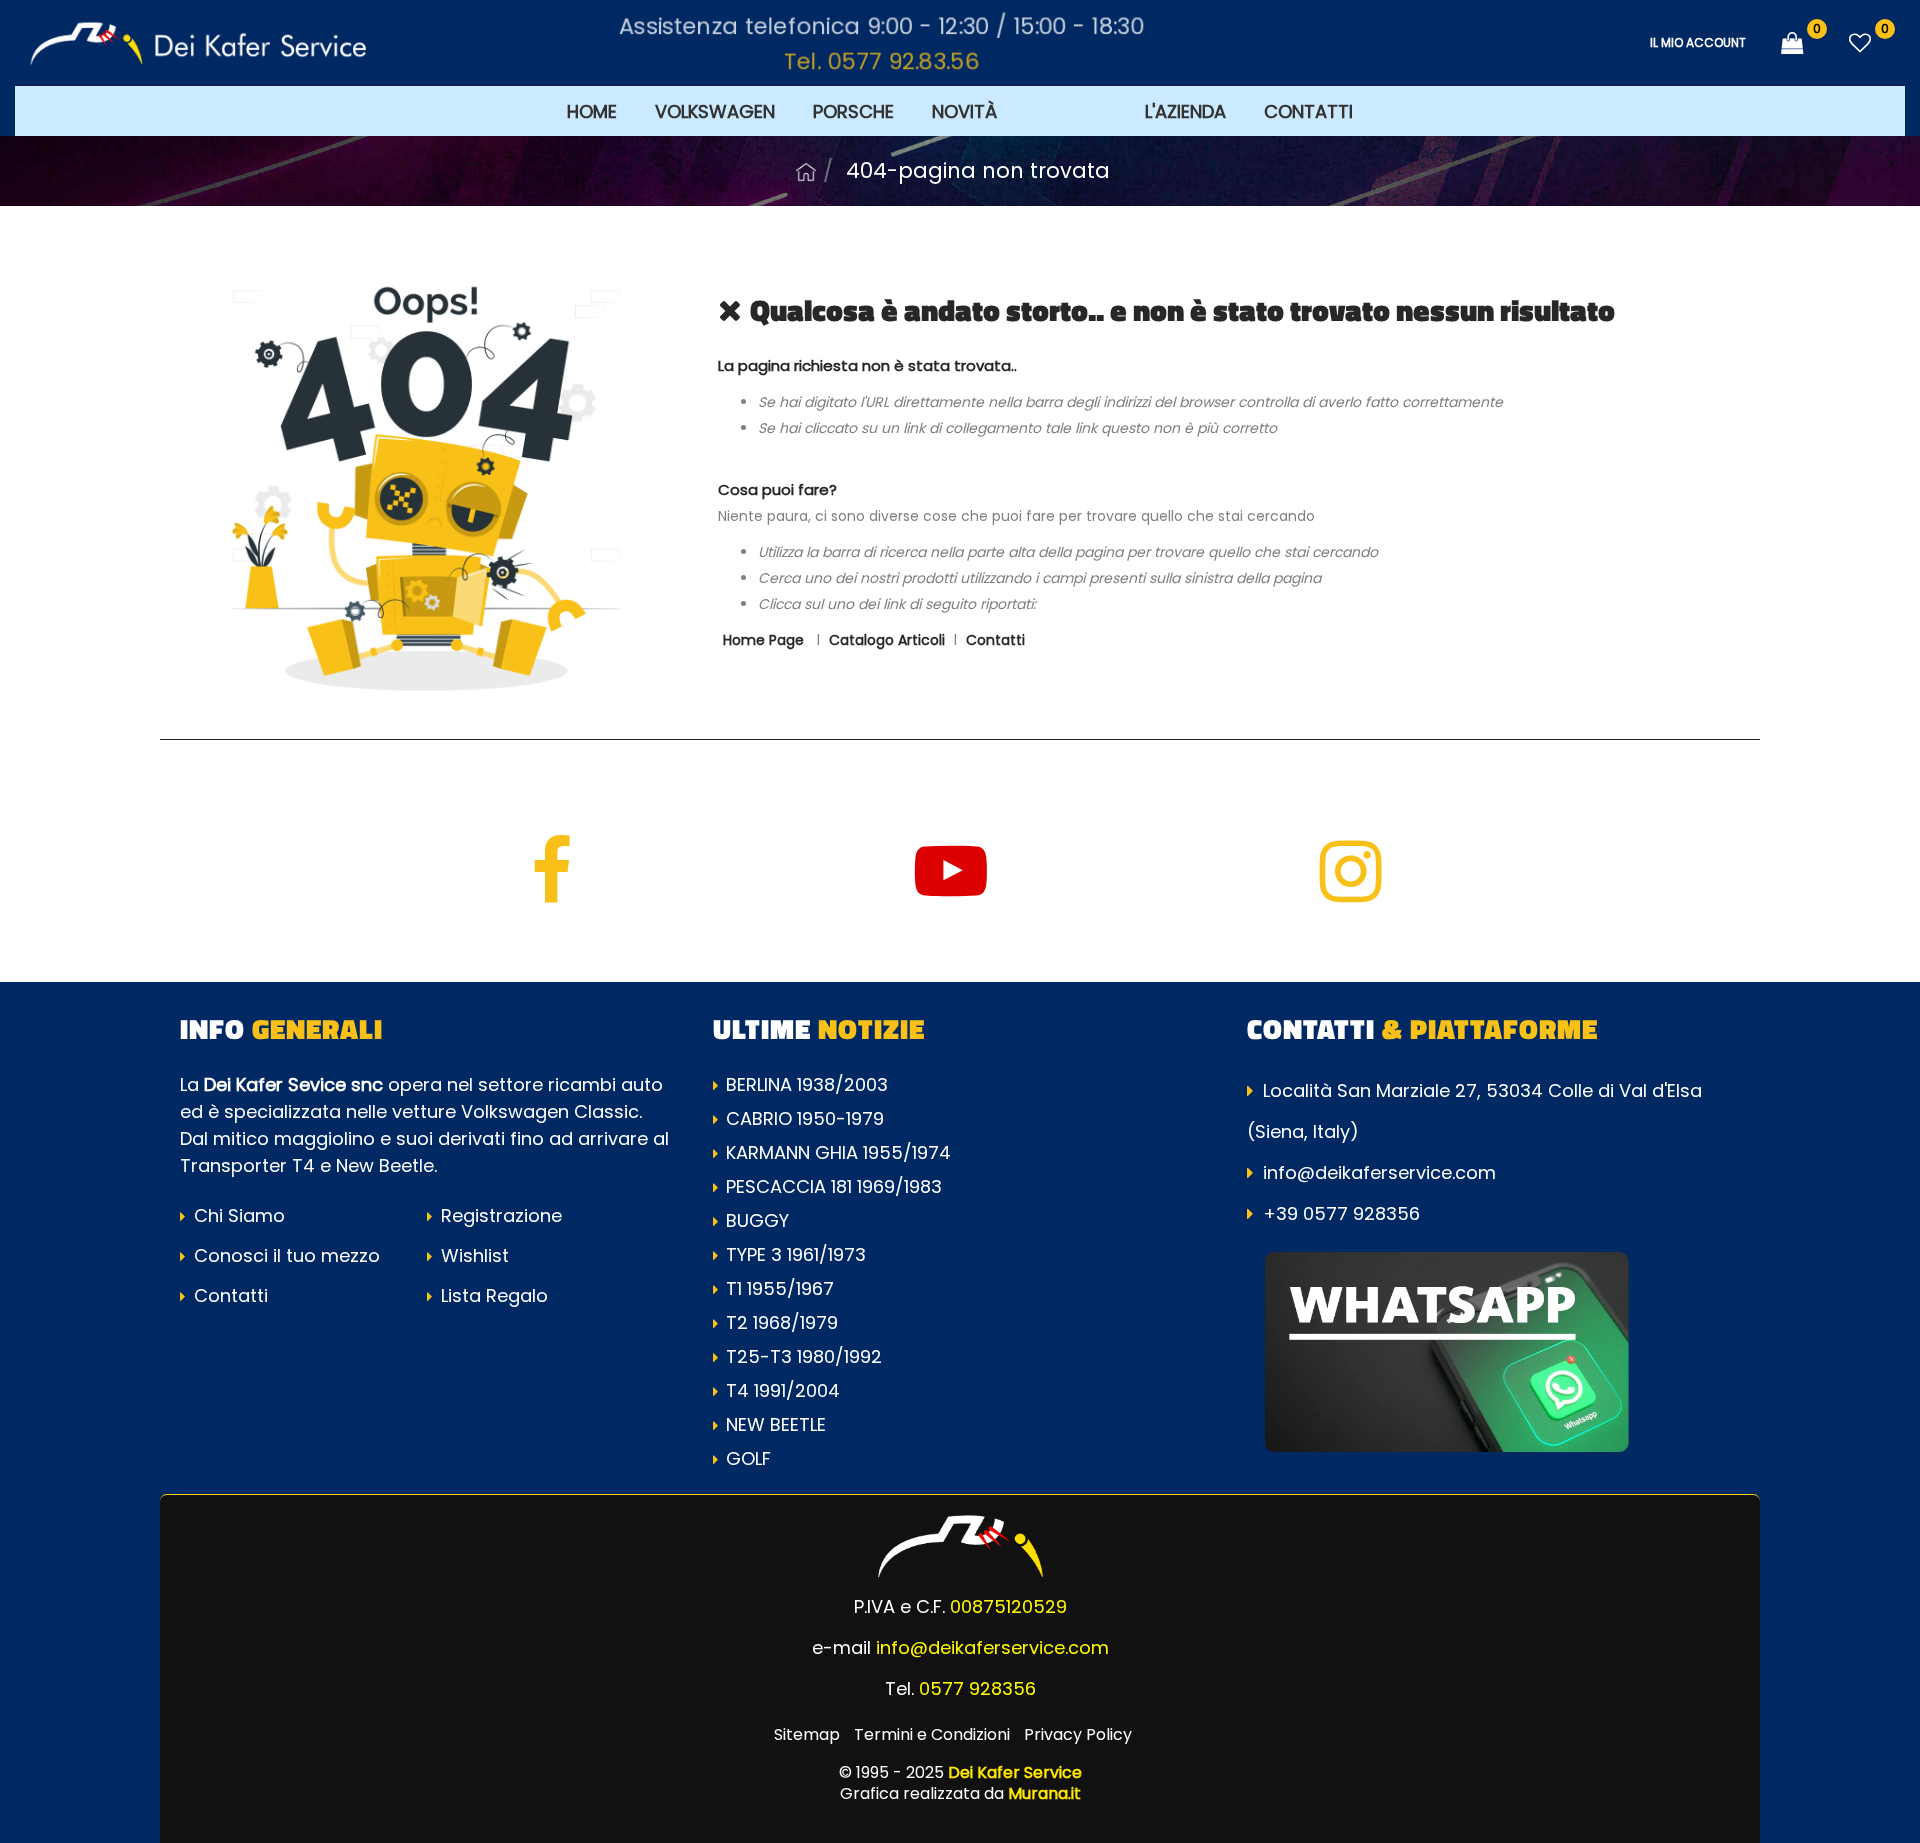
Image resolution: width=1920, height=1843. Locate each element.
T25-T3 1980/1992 (804, 1356)
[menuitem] (1071, 110)
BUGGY (757, 1220)
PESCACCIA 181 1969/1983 (834, 1186)
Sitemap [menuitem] (807, 1734)
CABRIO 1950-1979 (805, 1118)
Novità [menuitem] (964, 111)
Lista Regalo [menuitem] (492, 1295)
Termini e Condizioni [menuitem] (932, 1734)
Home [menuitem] (592, 111)
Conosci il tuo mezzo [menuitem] (284, 1255)
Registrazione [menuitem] (499, 1215)
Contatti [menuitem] (1308, 111)
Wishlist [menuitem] (472, 1255)
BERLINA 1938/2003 (807, 1084)
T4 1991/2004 (783, 1390)
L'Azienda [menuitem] (1185, 111)
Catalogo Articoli (887, 640)
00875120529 (1008, 1606)
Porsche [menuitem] (853, 111)
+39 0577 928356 (1341, 1213)
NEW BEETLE (776, 1424)
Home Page (806, 172)
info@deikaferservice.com (1379, 1172)
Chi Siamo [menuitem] (237, 1215)
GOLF (748, 1458)
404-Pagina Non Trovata (978, 170)
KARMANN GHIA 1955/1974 (838, 1152)
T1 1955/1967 (780, 1288)
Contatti (995, 640)
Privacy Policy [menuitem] (1078, 1734)
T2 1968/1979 (782, 1322)
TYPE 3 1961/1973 (796, 1254)
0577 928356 (977, 1688)
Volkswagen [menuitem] (715, 111)
